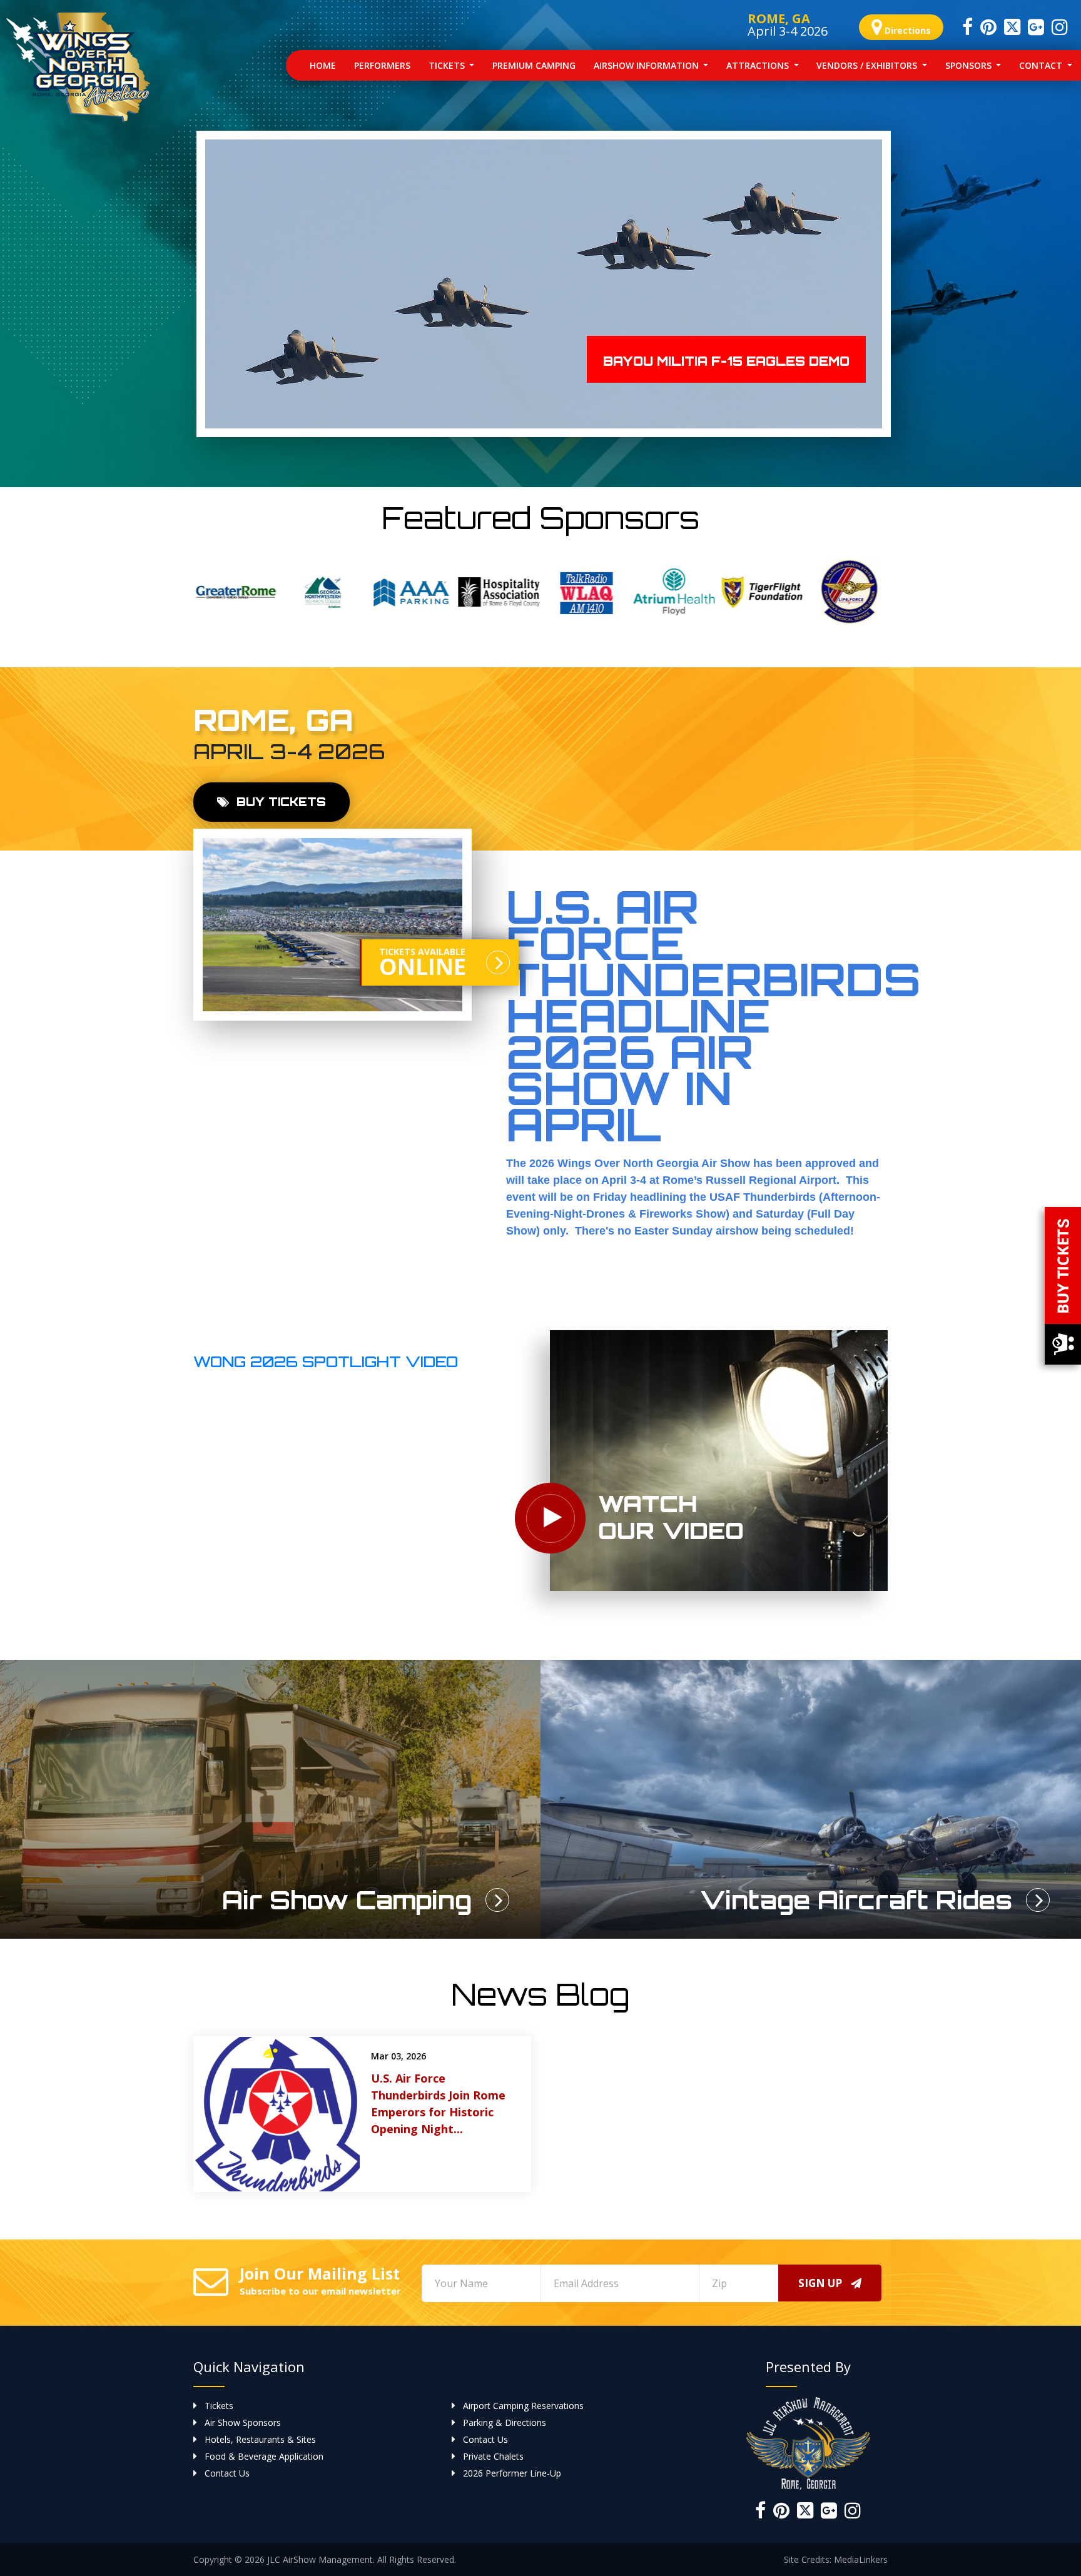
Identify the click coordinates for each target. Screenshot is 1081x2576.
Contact (1042, 65)
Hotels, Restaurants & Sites (260, 2439)
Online (423, 964)
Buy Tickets (279, 802)
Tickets (448, 65)
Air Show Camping (347, 1900)
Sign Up (821, 2283)
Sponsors (970, 65)
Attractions (759, 65)
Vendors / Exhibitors (868, 65)
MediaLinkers (861, 2559)
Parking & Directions (505, 2422)
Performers (382, 65)
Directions (906, 30)
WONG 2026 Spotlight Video (326, 1361)
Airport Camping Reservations (523, 2406)
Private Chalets (493, 2456)
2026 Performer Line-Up (512, 2473)
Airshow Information (647, 65)
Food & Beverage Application (264, 2456)
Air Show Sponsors (243, 2422)
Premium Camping (534, 65)
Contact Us (485, 2439)
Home (327, 65)
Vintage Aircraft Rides (856, 1900)
